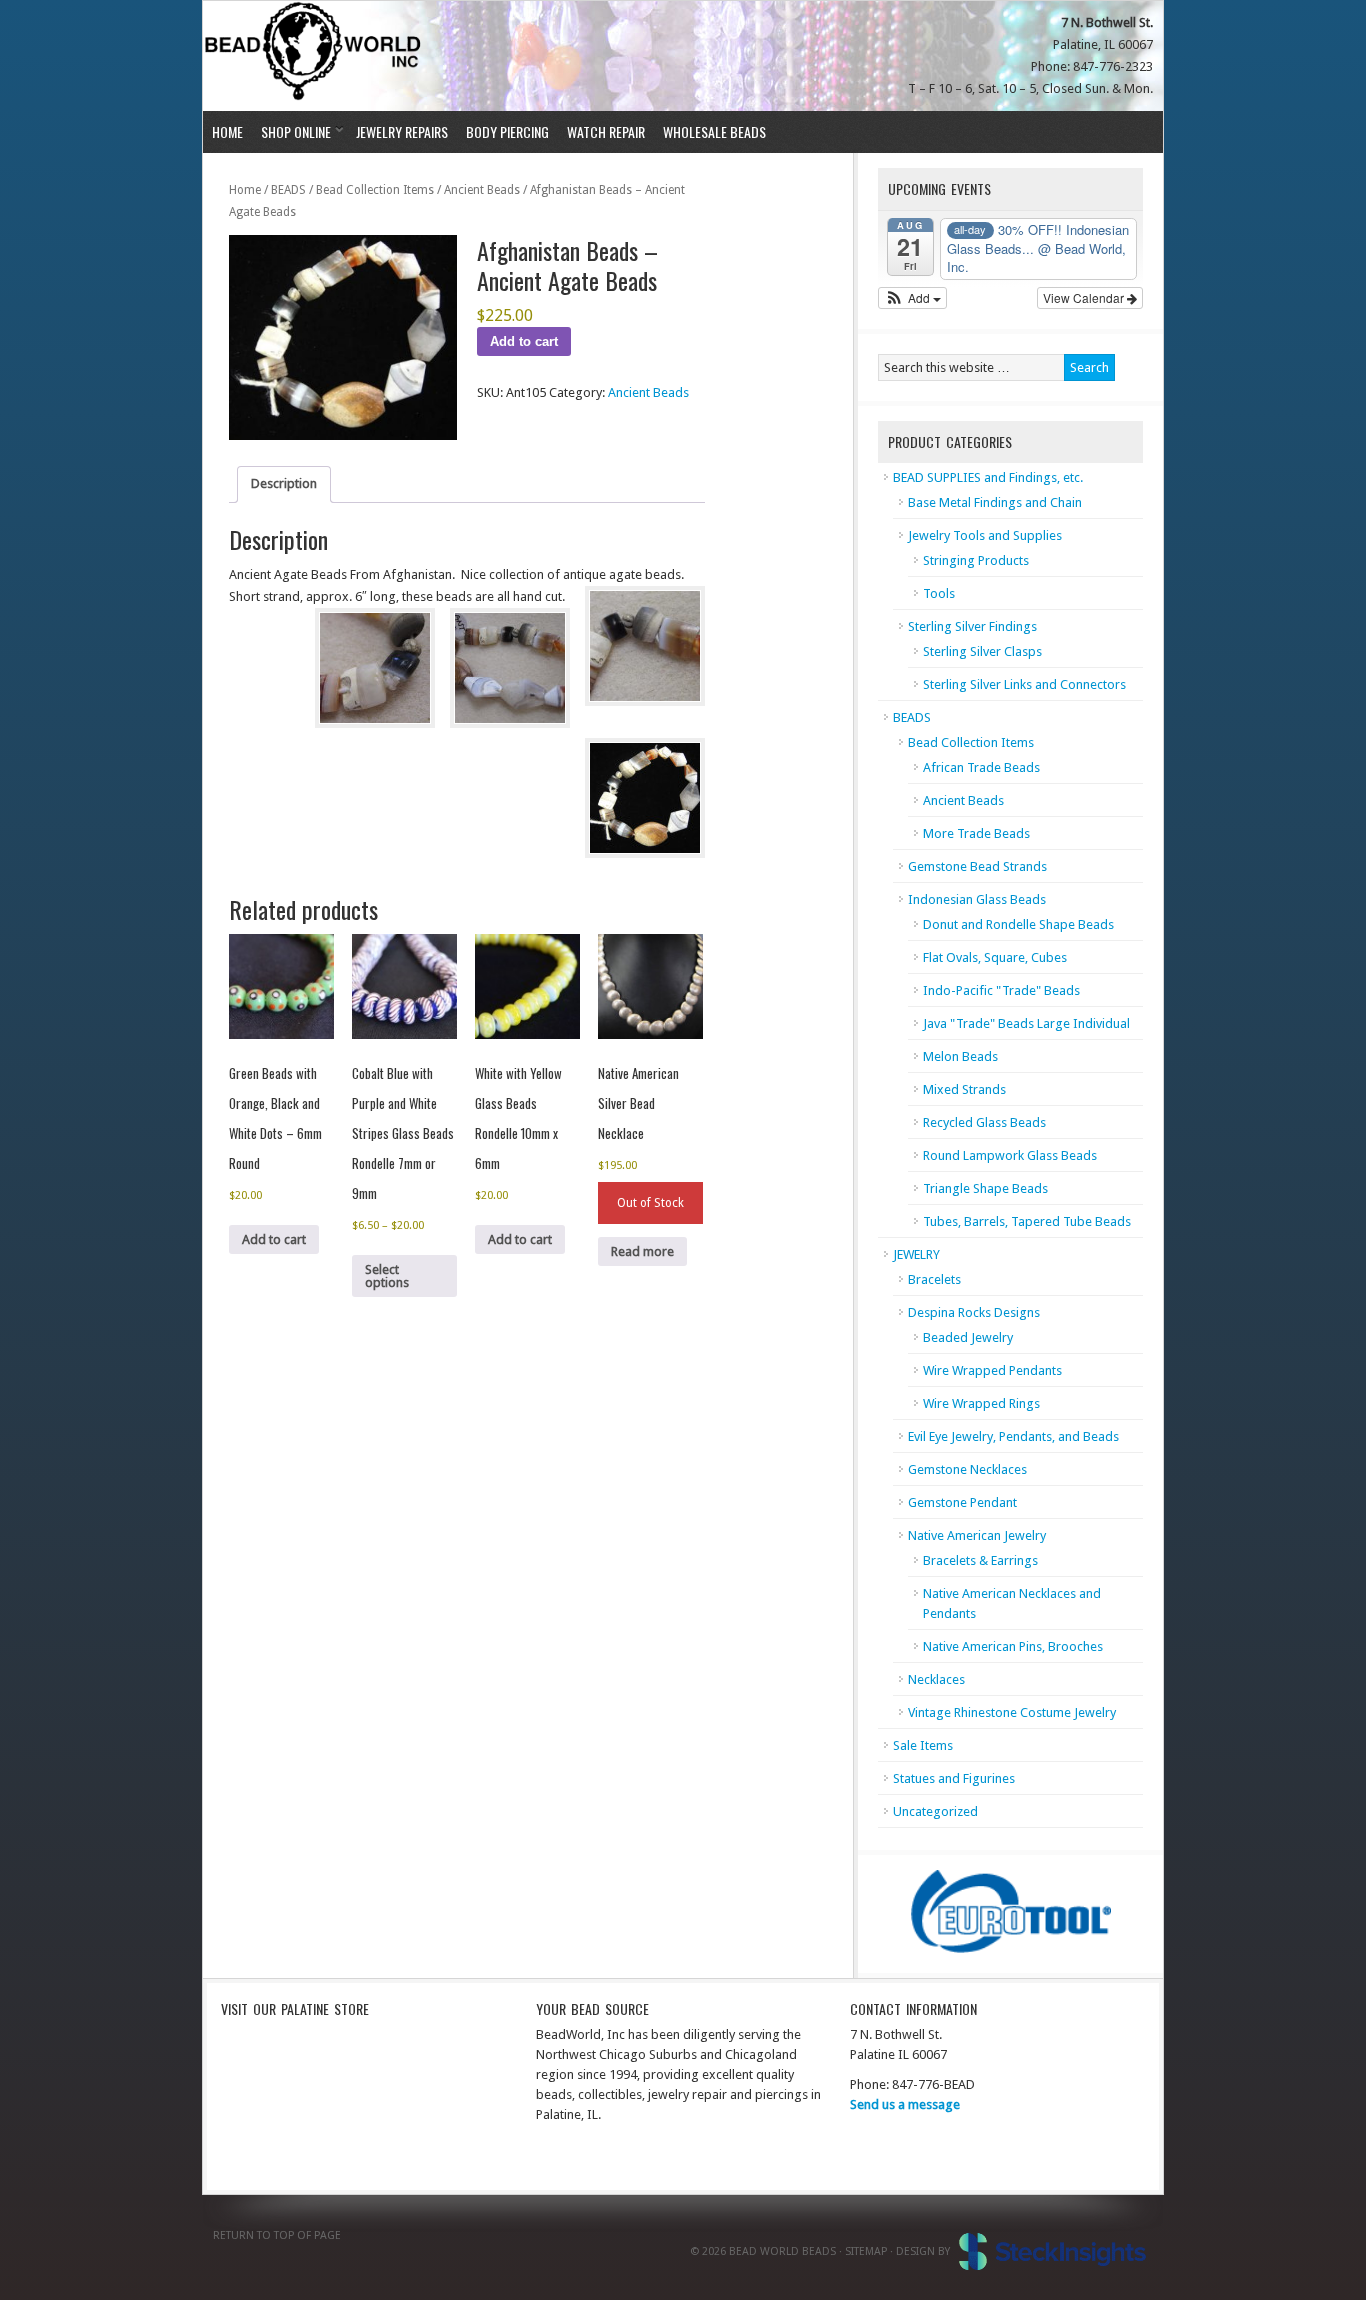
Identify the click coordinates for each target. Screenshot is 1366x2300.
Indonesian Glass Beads (977, 899)
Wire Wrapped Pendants (992, 1370)
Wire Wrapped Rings (981, 1403)
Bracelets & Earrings (980, 1560)
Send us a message (905, 2104)
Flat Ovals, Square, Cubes (995, 957)
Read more (642, 1251)
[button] (912, 298)
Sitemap (866, 2251)
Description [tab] (284, 483)
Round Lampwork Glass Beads (1010, 1155)
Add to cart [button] (274, 1239)
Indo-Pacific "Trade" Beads (1001, 990)
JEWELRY (916, 1254)
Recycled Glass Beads (984, 1122)
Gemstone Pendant (962, 1502)
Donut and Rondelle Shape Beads (1018, 924)
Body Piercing (507, 131)
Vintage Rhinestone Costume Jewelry (1012, 1712)
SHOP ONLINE (291, 131)
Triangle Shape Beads (985, 1188)
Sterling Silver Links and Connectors (1024, 684)
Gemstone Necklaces (967, 1469)
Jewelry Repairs (402, 131)
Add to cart (524, 341)
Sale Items (923, 1745)
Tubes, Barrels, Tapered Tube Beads (1027, 1221)
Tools (939, 593)
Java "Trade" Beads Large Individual (1026, 1023)
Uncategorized (935, 1811)
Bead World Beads (315, 56)
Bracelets (934, 1279)
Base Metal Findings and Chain (995, 502)
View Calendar (1085, 297)
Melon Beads (960, 1056)
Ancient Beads (482, 190)
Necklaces (936, 1679)
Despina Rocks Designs (974, 1312)
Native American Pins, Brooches (1013, 1646)
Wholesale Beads (714, 131)
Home (227, 131)
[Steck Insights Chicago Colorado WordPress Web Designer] (1053, 2251)
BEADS (288, 190)
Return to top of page (277, 2235)
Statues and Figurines (954, 1778)
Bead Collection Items (375, 190)
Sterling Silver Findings (972, 626)
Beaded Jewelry (968, 1337)
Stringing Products (976, 560)
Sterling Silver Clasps (982, 651)
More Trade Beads (976, 833)
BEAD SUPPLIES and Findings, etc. (988, 477)
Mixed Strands (964, 1089)
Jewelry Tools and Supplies (985, 535)
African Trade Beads (981, 767)
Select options (387, 1276)
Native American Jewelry (977, 1535)
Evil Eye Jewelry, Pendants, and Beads (1013, 1436)
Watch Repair (606, 131)
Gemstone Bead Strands (977, 866)
